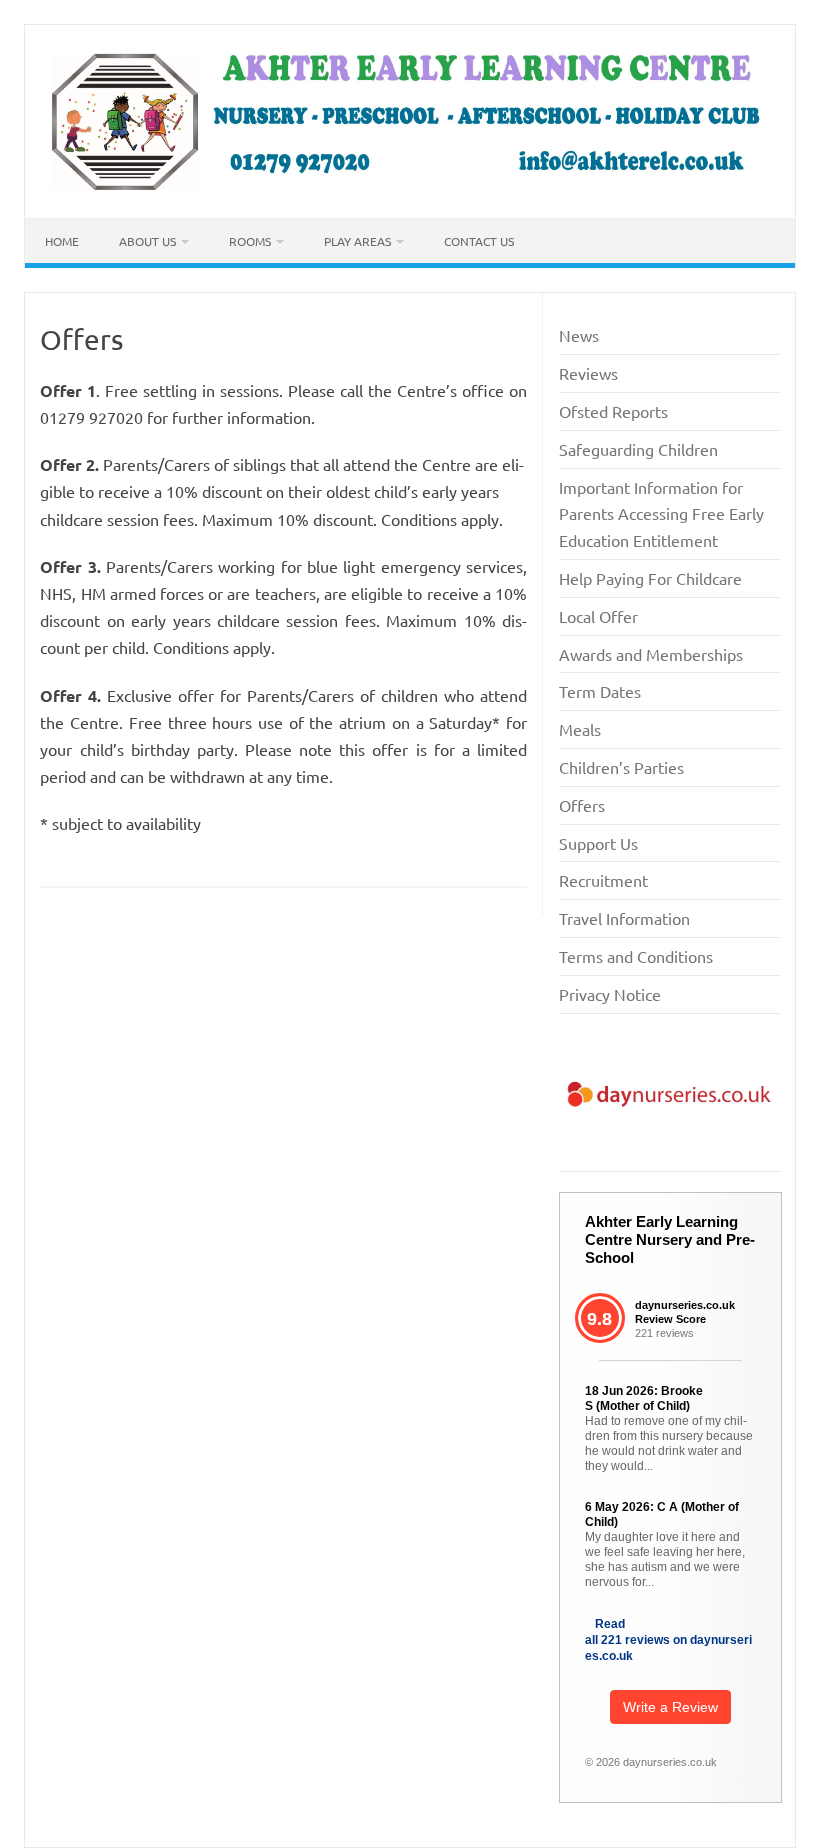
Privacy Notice (610, 994)
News (579, 335)
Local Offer (598, 616)
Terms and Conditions (636, 956)
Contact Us (479, 241)
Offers (582, 805)
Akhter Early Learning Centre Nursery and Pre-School (670, 1240)
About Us (147, 241)
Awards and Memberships (651, 654)
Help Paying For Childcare (650, 578)
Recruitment (603, 880)
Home (62, 241)
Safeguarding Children (638, 449)
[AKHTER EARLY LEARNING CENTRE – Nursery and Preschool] (410, 184)
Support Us (598, 843)
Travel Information (624, 918)
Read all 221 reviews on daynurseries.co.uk (668, 1639)
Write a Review (670, 1707)
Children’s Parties (621, 767)
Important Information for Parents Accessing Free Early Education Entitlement (661, 514)
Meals (580, 729)
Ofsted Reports (613, 411)
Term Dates (600, 691)
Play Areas (357, 241)
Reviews (588, 373)
